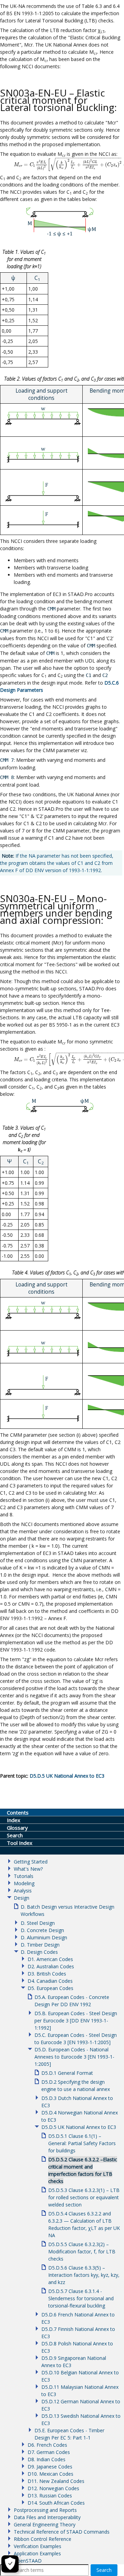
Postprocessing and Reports (45, 2510)
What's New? (28, 1869)
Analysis (23, 1891)
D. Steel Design (38, 1923)
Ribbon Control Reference (43, 2539)
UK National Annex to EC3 (67, 1776)
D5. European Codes (50, 1988)
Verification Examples (38, 2546)
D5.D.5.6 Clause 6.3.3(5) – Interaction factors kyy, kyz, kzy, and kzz (84, 2275)
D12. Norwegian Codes (53, 2488)
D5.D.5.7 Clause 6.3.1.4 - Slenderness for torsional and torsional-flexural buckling (81, 2298)
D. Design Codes (39, 1952)
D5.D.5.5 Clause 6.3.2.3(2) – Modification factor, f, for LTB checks (82, 2251)
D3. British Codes (47, 1974)
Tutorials (24, 1876)
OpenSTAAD (28, 2561)
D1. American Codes (50, 1959)
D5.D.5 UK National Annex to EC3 (79, 2127)
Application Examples (37, 2553)
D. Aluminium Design (44, 1937)
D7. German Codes (49, 2452)
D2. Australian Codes (51, 1966)
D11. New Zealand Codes (56, 2481)
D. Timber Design (40, 1945)
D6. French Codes (47, 2445)
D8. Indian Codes (46, 2459)
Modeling (24, 1883)
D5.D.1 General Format (67, 2073)
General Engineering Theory (45, 2524)
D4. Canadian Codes (50, 1981)
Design (22, 1898)
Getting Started (31, 1862)
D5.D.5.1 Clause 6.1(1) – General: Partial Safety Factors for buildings (82, 2143)
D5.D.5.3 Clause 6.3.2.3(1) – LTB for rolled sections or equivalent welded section (84, 2197)
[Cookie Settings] (10, 2564)
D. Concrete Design (42, 1930)
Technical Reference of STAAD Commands (62, 2532)
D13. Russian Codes (50, 2496)
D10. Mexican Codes (50, 2474)
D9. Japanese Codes (50, 2467)
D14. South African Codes (56, 2503)
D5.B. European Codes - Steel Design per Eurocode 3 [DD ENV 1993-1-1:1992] (76, 2021)
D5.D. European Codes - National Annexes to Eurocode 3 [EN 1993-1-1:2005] (74, 2057)
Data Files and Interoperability (47, 2517)
